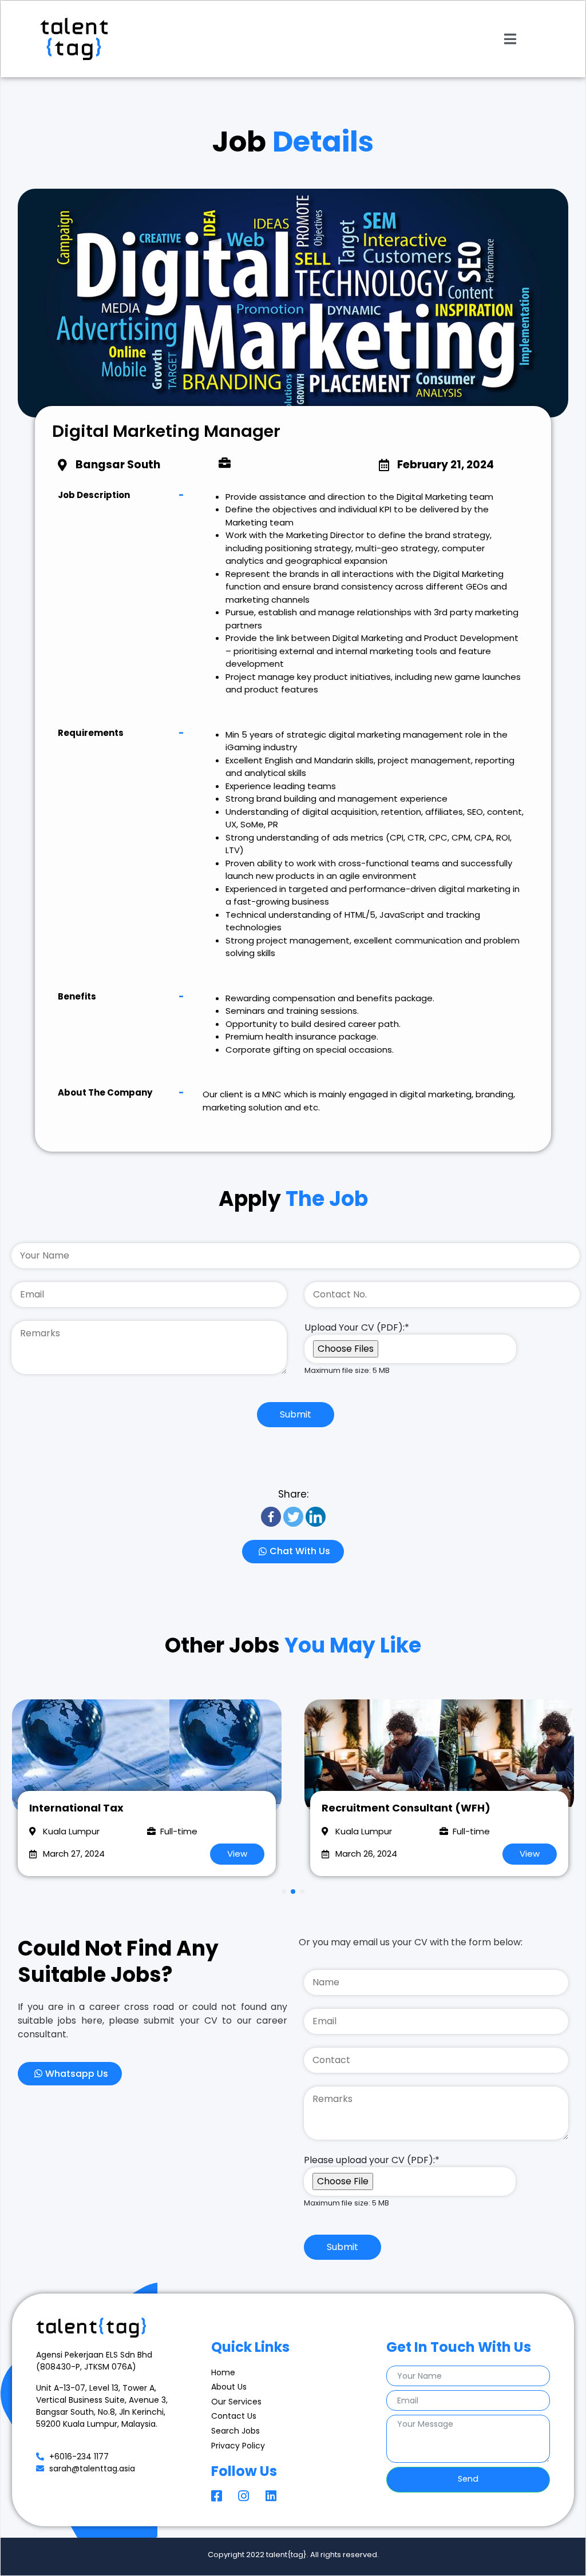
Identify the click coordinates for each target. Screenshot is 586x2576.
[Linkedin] (316, 1517)
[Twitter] (293, 1517)
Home (223, 2372)
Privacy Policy (238, 2446)
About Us (229, 2387)
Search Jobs (235, 2431)
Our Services (236, 2402)
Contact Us (234, 2416)
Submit (296, 1414)
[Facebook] (271, 1517)
